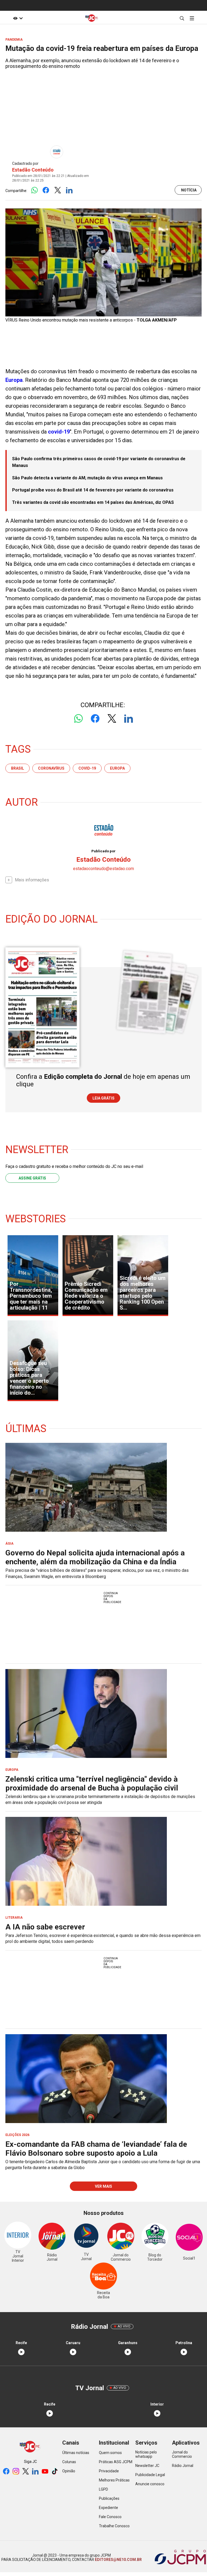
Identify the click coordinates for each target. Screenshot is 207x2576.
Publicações (109, 2498)
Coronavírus (51, 768)
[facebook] (6, 2472)
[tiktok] (55, 2472)
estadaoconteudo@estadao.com (103, 869)
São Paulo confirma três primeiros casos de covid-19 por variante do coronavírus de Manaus (99, 462)
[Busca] (182, 18)
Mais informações (32, 880)
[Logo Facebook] (46, 191)
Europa (14, 380)
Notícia (189, 190)
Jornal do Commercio (182, 2454)
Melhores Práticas (114, 2480)
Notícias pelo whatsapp (146, 2454)
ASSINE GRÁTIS (32, 1178)
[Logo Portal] (92, 18)
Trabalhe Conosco (114, 2526)
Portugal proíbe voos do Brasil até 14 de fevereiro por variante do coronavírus (93, 490)
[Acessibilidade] (18, 18)
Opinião (69, 2471)
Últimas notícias (76, 2453)
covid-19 (59, 432)
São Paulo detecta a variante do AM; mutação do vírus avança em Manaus (87, 478)
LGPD (103, 2489)
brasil (18, 768)
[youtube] (45, 2472)
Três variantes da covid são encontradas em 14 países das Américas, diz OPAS (93, 502)
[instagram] (16, 2472)
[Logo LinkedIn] (69, 191)
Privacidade (109, 2471)
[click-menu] (192, 18)
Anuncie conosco (150, 2484)
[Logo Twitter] (58, 191)
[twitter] (26, 2472)
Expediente (108, 2508)
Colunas (69, 2462)
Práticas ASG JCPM (116, 2462)
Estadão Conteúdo (33, 170)
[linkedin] (35, 2472)
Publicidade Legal (150, 2475)
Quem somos (110, 2453)
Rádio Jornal (183, 2466)
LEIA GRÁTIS (103, 1098)
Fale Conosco (110, 2517)
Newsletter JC (147, 2466)
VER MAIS (103, 2186)
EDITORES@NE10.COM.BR (118, 2560)
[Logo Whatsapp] (34, 191)
